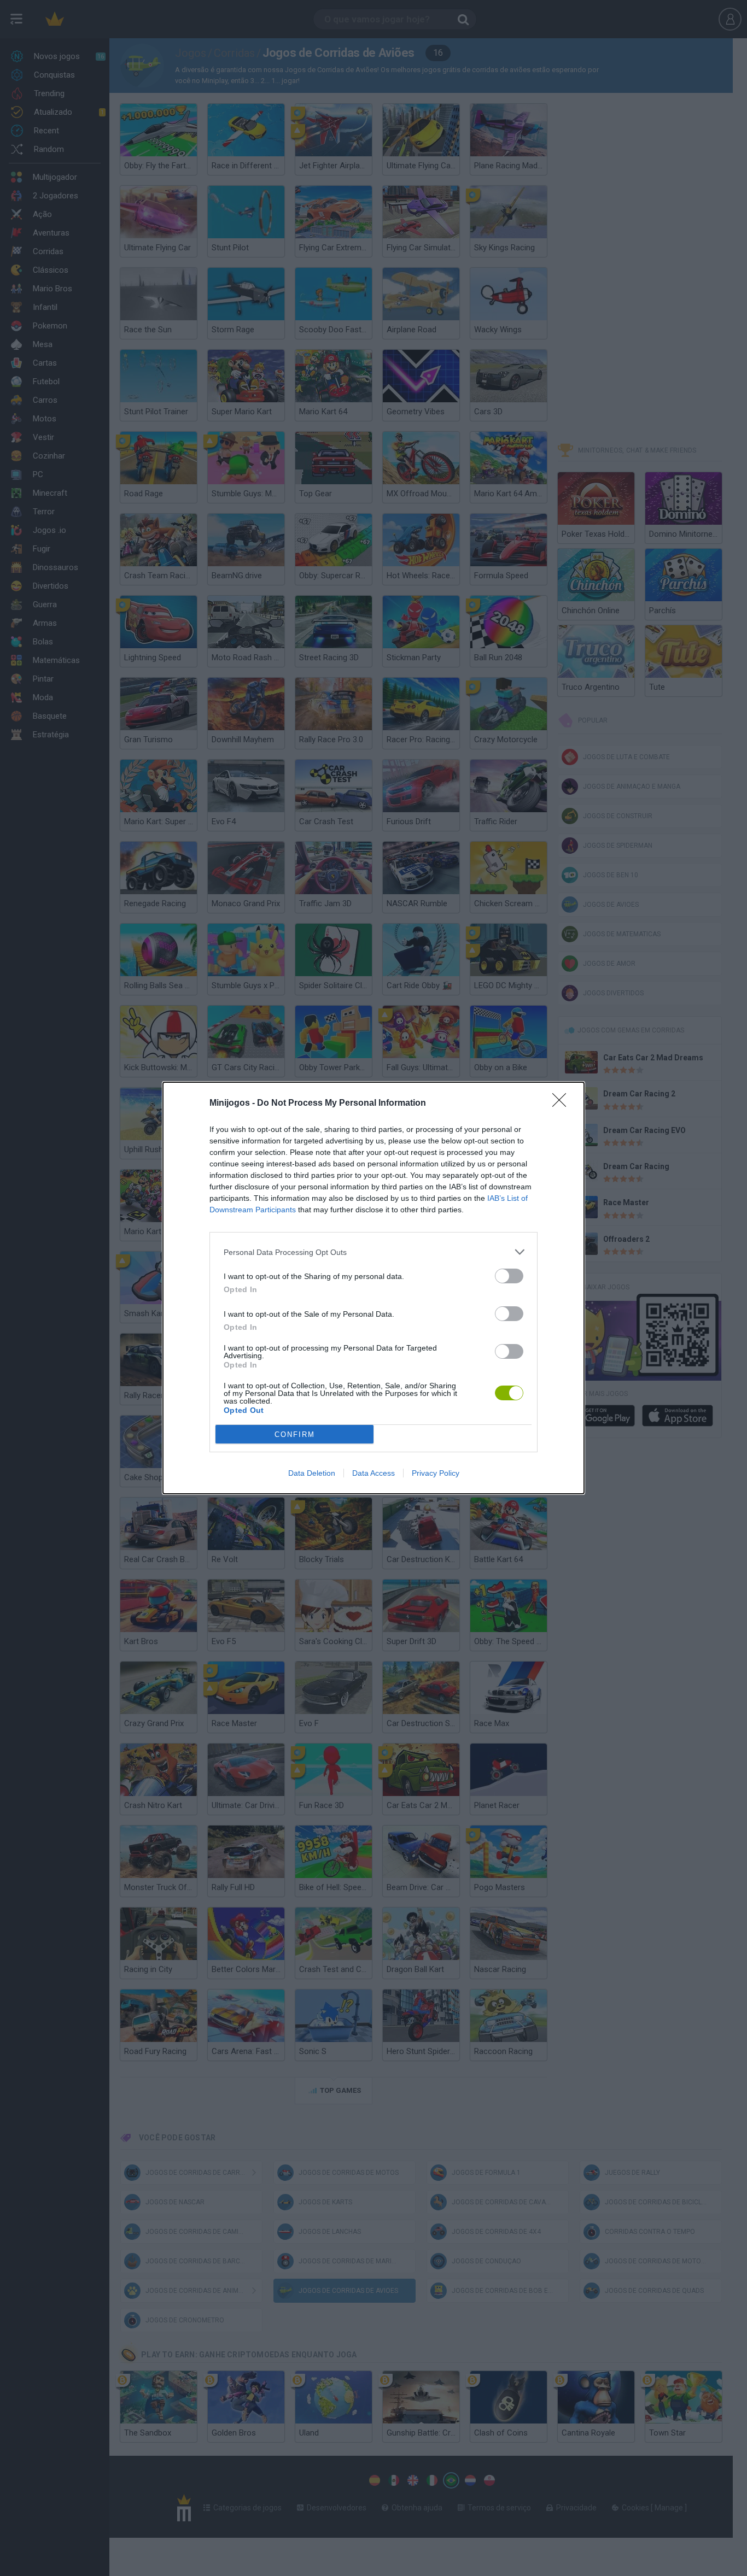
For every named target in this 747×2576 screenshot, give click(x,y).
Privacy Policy (436, 1473)
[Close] (563, 1104)
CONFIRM (295, 1434)
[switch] (509, 1276)
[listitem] (373, 1252)
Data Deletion (312, 1473)
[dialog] (373, 1288)
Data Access (373, 1473)
